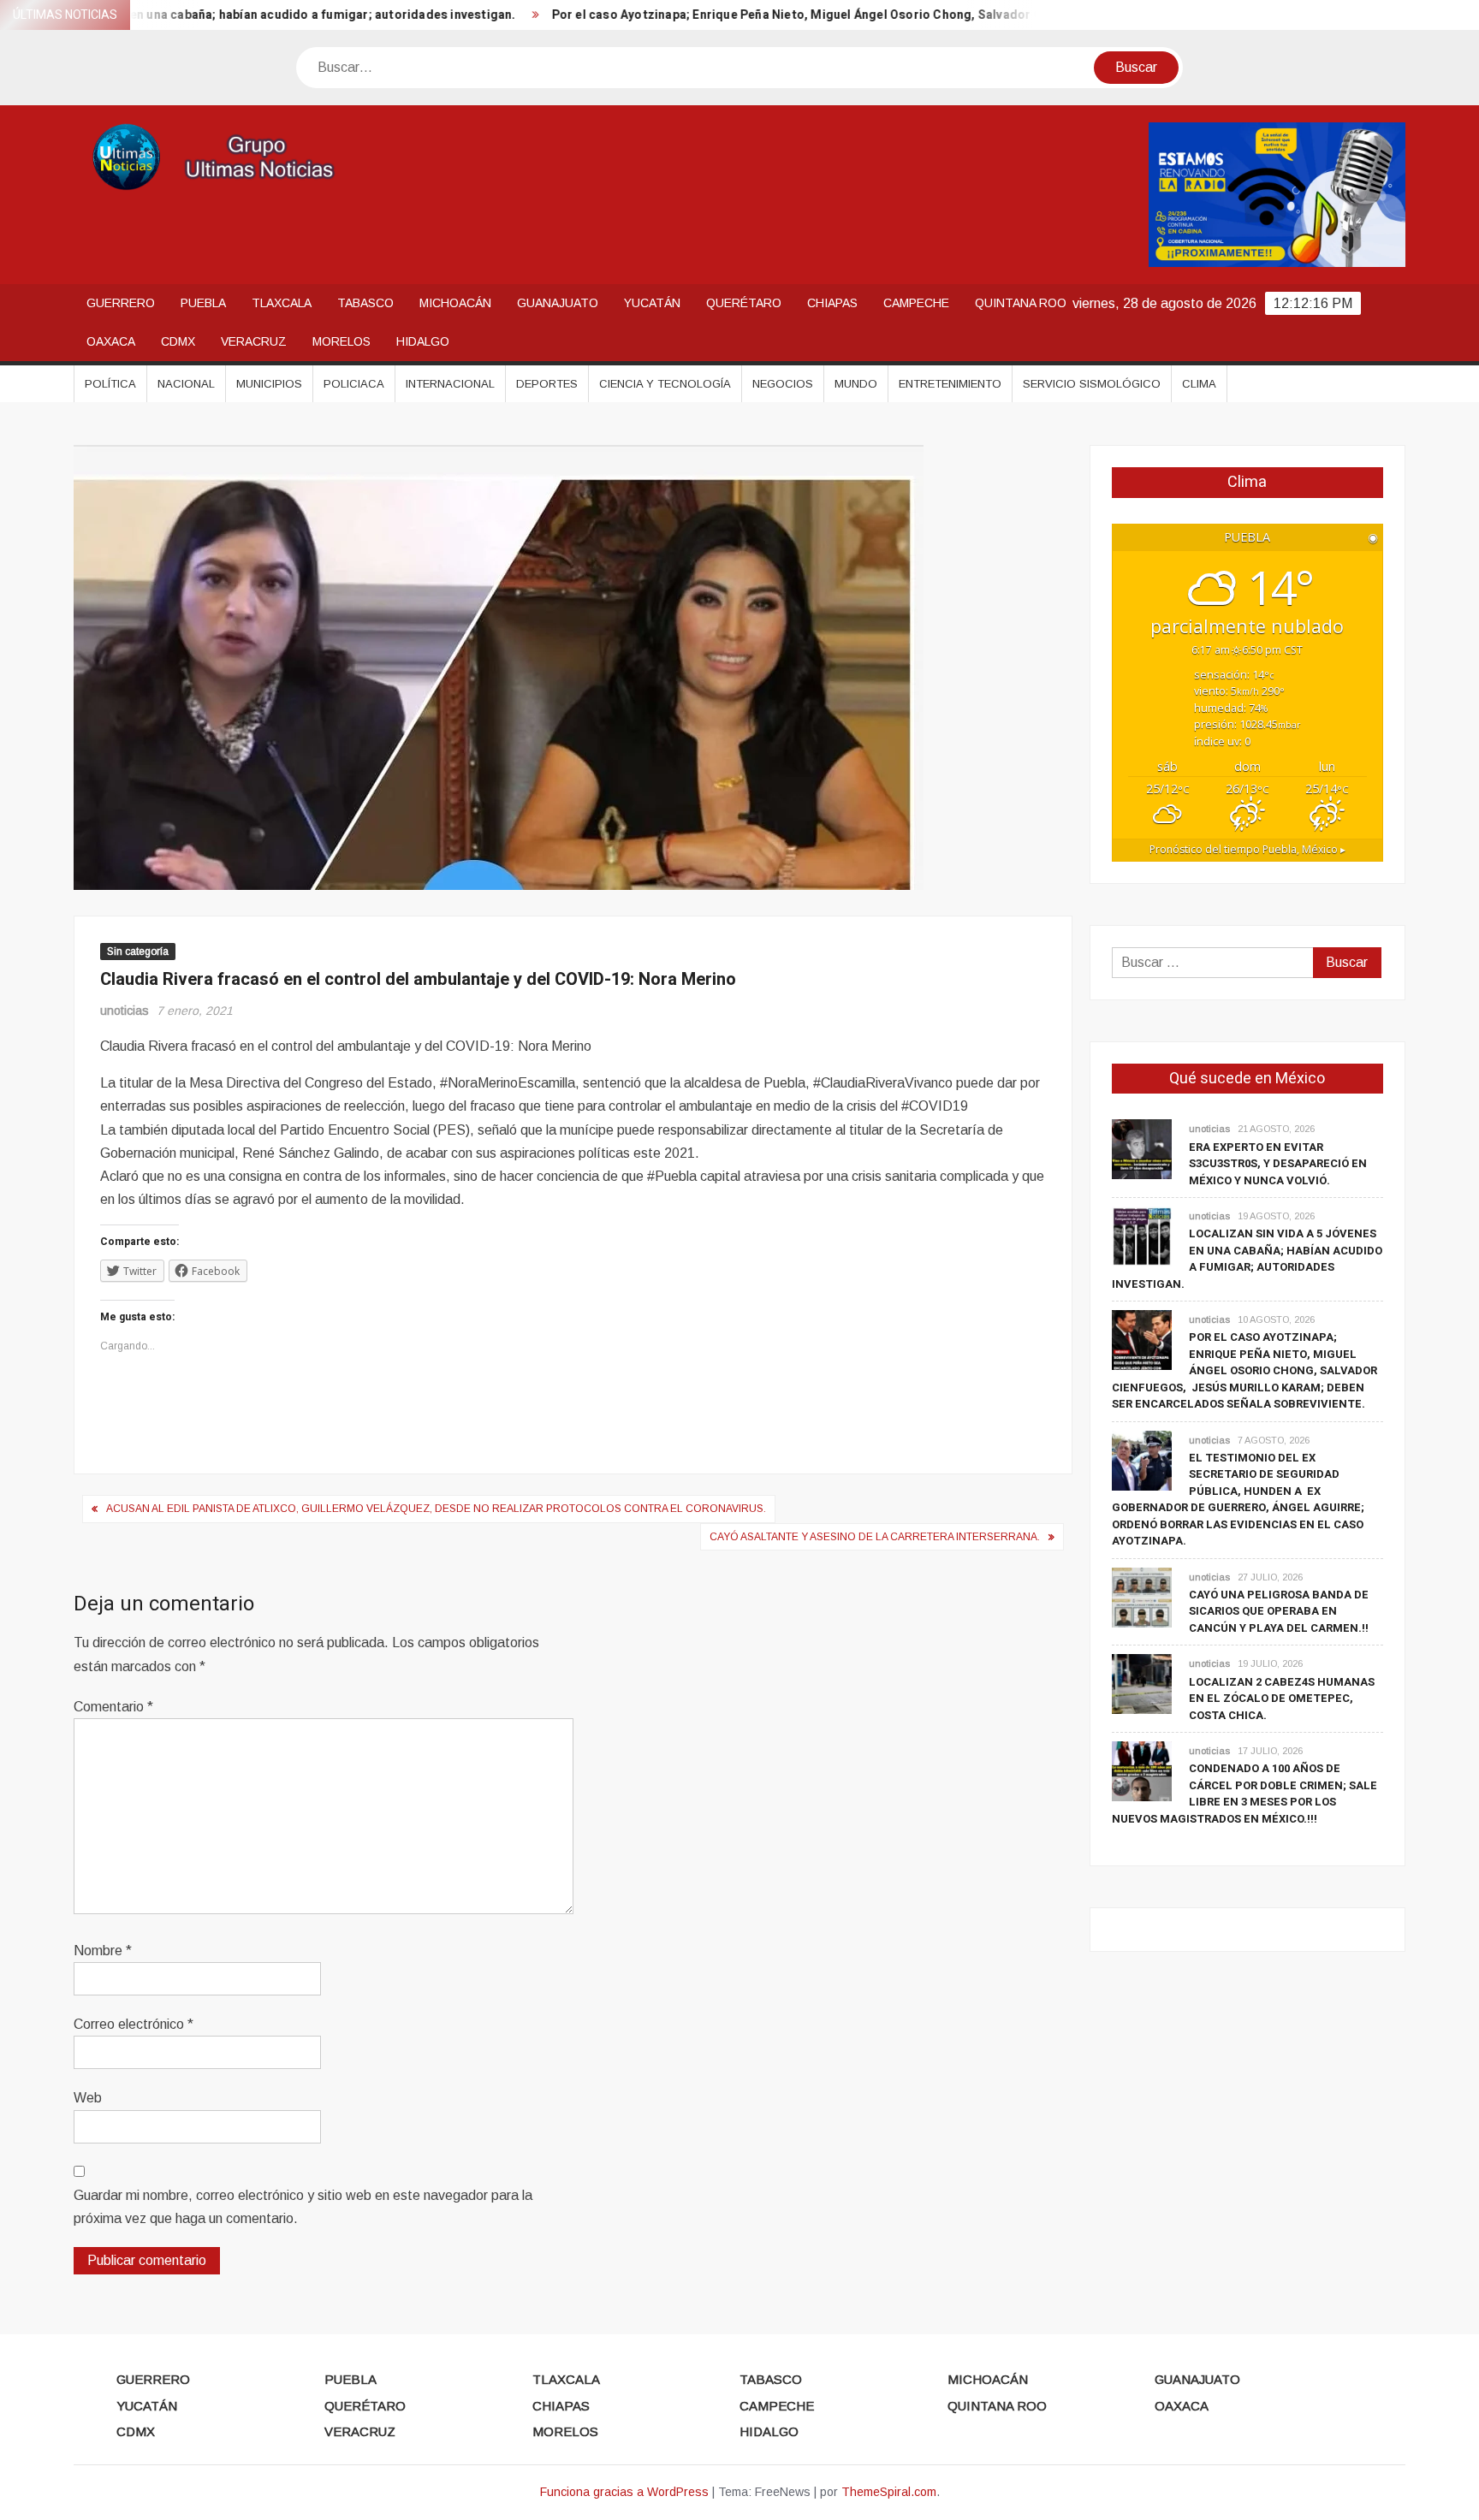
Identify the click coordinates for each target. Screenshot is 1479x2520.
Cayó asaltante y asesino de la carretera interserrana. (875, 1537)
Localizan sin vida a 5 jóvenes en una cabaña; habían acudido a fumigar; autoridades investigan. (1247, 1259)
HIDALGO (423, 341)
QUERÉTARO (744, 303)
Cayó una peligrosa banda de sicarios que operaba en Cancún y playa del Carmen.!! (1279, 1611)
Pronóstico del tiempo (1247, 849)
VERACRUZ (254, 341)
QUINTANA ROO (1021, 303)
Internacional (450, 384)
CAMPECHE (916, 303)
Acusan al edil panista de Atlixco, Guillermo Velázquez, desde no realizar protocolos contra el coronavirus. (436, 1509)
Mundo (856, 384)
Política (110, 384)
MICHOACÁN (455, 303)
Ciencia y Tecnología (665, 384)
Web (88, 2098)
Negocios (783, 384)
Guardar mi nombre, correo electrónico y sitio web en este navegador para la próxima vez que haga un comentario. (303, 2207)
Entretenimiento (950, 384)
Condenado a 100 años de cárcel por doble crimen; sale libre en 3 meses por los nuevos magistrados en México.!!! (1244, 1794)
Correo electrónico (134, 2024)
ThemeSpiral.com (889, 2492)
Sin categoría (138, 952)
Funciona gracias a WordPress (624, 2492)
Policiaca (354, 384)
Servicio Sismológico (1092, 384)
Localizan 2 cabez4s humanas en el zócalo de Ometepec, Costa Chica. (1282, 1699)
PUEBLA (203, 303)
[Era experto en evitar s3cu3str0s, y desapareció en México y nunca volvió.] (1142, 1149)
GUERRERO (121, 303)
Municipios (269, 384)
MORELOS (342, 341)
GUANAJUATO (558, 303)
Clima (1199, 384)
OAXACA (111, 341)
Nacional (186, 384)
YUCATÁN (652, 303)
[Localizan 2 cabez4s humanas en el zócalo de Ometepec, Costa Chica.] (1142, 1684)
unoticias (125, 1011)
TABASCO (365, 303)
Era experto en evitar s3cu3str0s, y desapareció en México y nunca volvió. (1278, 1164)
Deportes (547, 384)
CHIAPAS (832, 303)
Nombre (103, 1951)
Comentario (113, 1707)
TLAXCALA (282, 303)
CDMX (178, 341)
